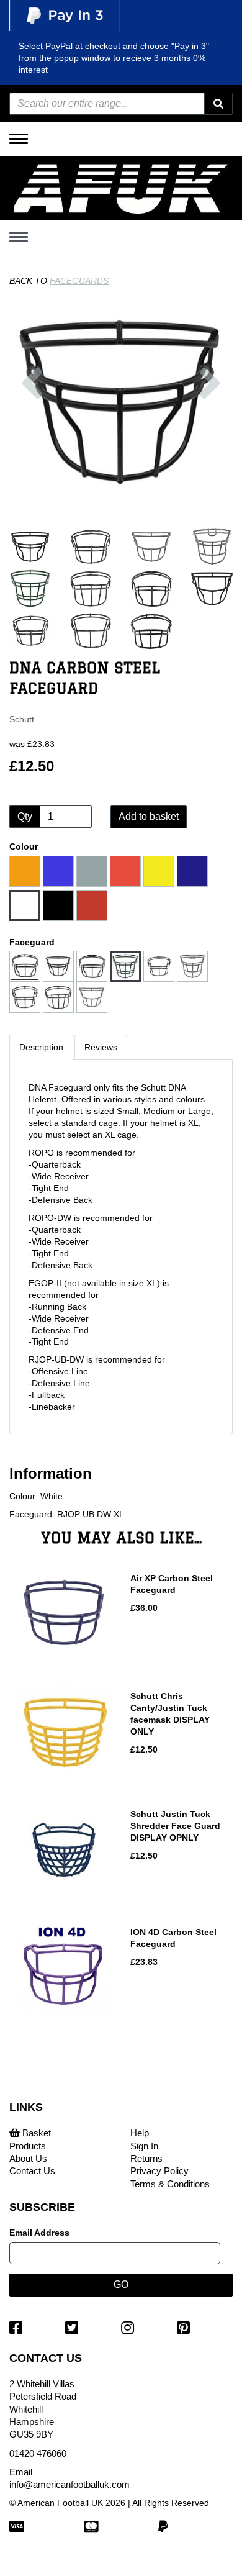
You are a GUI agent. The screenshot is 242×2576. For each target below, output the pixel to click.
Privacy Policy (159, 2171)
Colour (24, 846)
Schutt (22, 719)
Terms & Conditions (170, 2184)
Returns (146, 2158)
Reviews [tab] (101, 1047)
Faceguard (32, 942)
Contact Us (32, 2171)
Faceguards (79, 281)
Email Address (39, 2233)
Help (140, 2133)
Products (28, 2146)
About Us (28, 2158)
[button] (32, 436)
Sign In (144, 2146)
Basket (35, 2133)
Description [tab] (41, 1047)
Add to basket (149, 816)
